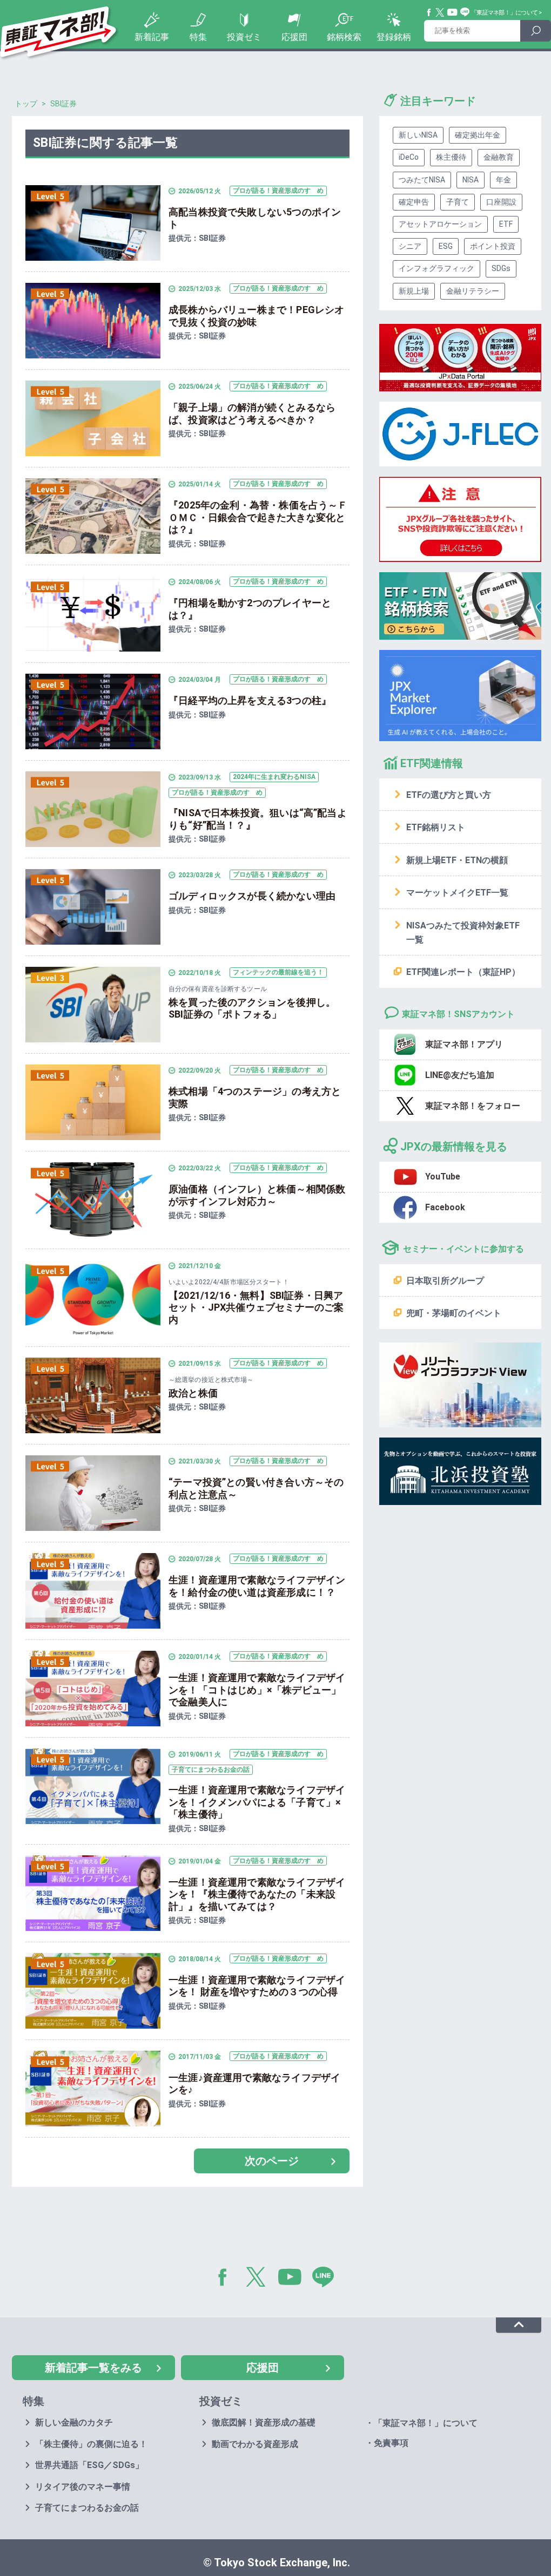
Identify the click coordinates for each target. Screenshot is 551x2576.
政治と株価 (193, 1393)
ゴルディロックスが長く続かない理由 (252, 896)
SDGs (501, 268)
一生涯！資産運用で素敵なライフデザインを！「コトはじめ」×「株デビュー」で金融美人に (257, 1690)
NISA (471, 180)
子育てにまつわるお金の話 (87, 2508)
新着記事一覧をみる (93, 2368)
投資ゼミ (244, 37)
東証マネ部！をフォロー (473, 1106)
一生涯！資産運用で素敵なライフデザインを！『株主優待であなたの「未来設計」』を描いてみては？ (257, 1894)
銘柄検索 (344, 37)
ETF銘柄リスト (436, 827)
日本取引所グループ (445, 1281)
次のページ (272, 2161)
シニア (410, 246)
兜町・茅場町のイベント (454, 1313)
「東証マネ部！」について (504, 13)
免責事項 (391, 2443)
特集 (198, 37)
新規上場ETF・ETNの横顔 (457, 860)
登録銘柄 (394, 37)
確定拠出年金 (478, 135)
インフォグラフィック (436, 268)
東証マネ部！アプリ (464, 1044)
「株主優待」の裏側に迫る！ (91, 2444)
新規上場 (414, 291)
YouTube (453, 12)
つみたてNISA (422, 180)
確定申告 (414, 202)
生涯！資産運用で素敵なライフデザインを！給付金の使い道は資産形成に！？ (257, 1586)
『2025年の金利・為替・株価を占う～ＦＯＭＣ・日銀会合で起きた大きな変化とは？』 (258, 517)
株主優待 (451, 157)
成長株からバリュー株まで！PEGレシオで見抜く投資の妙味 (256, 316)
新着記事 (152, 37)
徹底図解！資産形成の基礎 (264, 2422)
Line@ (465, 12)
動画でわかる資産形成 (255, 2444)
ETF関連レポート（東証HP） (463, 972)
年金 (503, 180)
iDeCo (409, 157)
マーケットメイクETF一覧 (457, 893)
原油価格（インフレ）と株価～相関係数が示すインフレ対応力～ (257, 1195)
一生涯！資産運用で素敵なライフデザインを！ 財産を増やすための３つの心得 (258, 1986)
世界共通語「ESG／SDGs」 (89, 2465)
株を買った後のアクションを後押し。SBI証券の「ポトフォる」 (252, 1008)
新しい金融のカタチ (74, 2422)
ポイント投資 (493, 246)
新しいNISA (418, 135)
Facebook (429, 12)
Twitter (440, 12)
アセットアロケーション (440, 224)
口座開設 (501, 202)
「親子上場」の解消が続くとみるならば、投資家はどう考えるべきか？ (252, 413)
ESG (446, 246)
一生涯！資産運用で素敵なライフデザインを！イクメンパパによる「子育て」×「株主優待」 (257, 1802)
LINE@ (327, 2279)
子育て (458, 202)
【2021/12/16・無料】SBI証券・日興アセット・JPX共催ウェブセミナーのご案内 (256, 1307)
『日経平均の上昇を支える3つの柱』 (250, 700)
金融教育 (499, 157)
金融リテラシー (473, 291)
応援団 (294, 37)
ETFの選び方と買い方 (449, 795)
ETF (506, 224)
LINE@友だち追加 (460, 1075)
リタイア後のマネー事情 (83, 2487)
